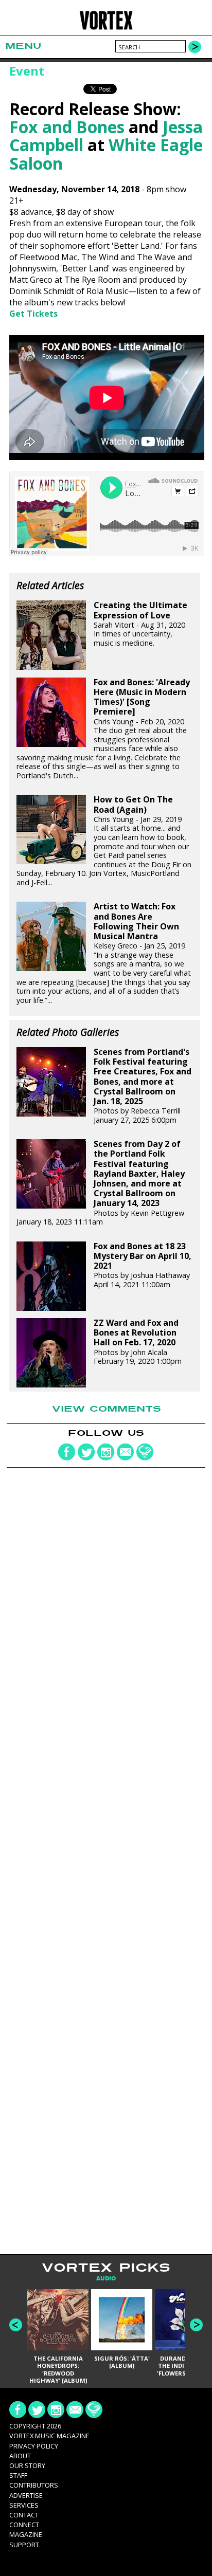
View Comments (107, 1409)
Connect (24, 2525)
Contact (24, 2515)
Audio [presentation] (106, 2279)
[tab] (106, 2279)
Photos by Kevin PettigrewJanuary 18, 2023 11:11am (101, 1183)
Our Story (27, 2465)
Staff (18, 2475)
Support (24, 2545)
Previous (16, 2325)
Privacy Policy (34, 2446)
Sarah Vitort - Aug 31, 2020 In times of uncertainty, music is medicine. (140, 624)
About (20, 2456)
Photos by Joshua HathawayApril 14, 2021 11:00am (143, 1265)
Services (24, 2505)
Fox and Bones (67, 127)
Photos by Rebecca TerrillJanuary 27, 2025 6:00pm (143, 1086)
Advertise (26, 2495)
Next (196, 2325)
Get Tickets (33, 314)
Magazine (26, 2534)
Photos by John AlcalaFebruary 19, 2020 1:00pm (138, 1342)
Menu (23, 46)
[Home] (106, 28)
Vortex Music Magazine (49, 2436)
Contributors (34, 2485)
